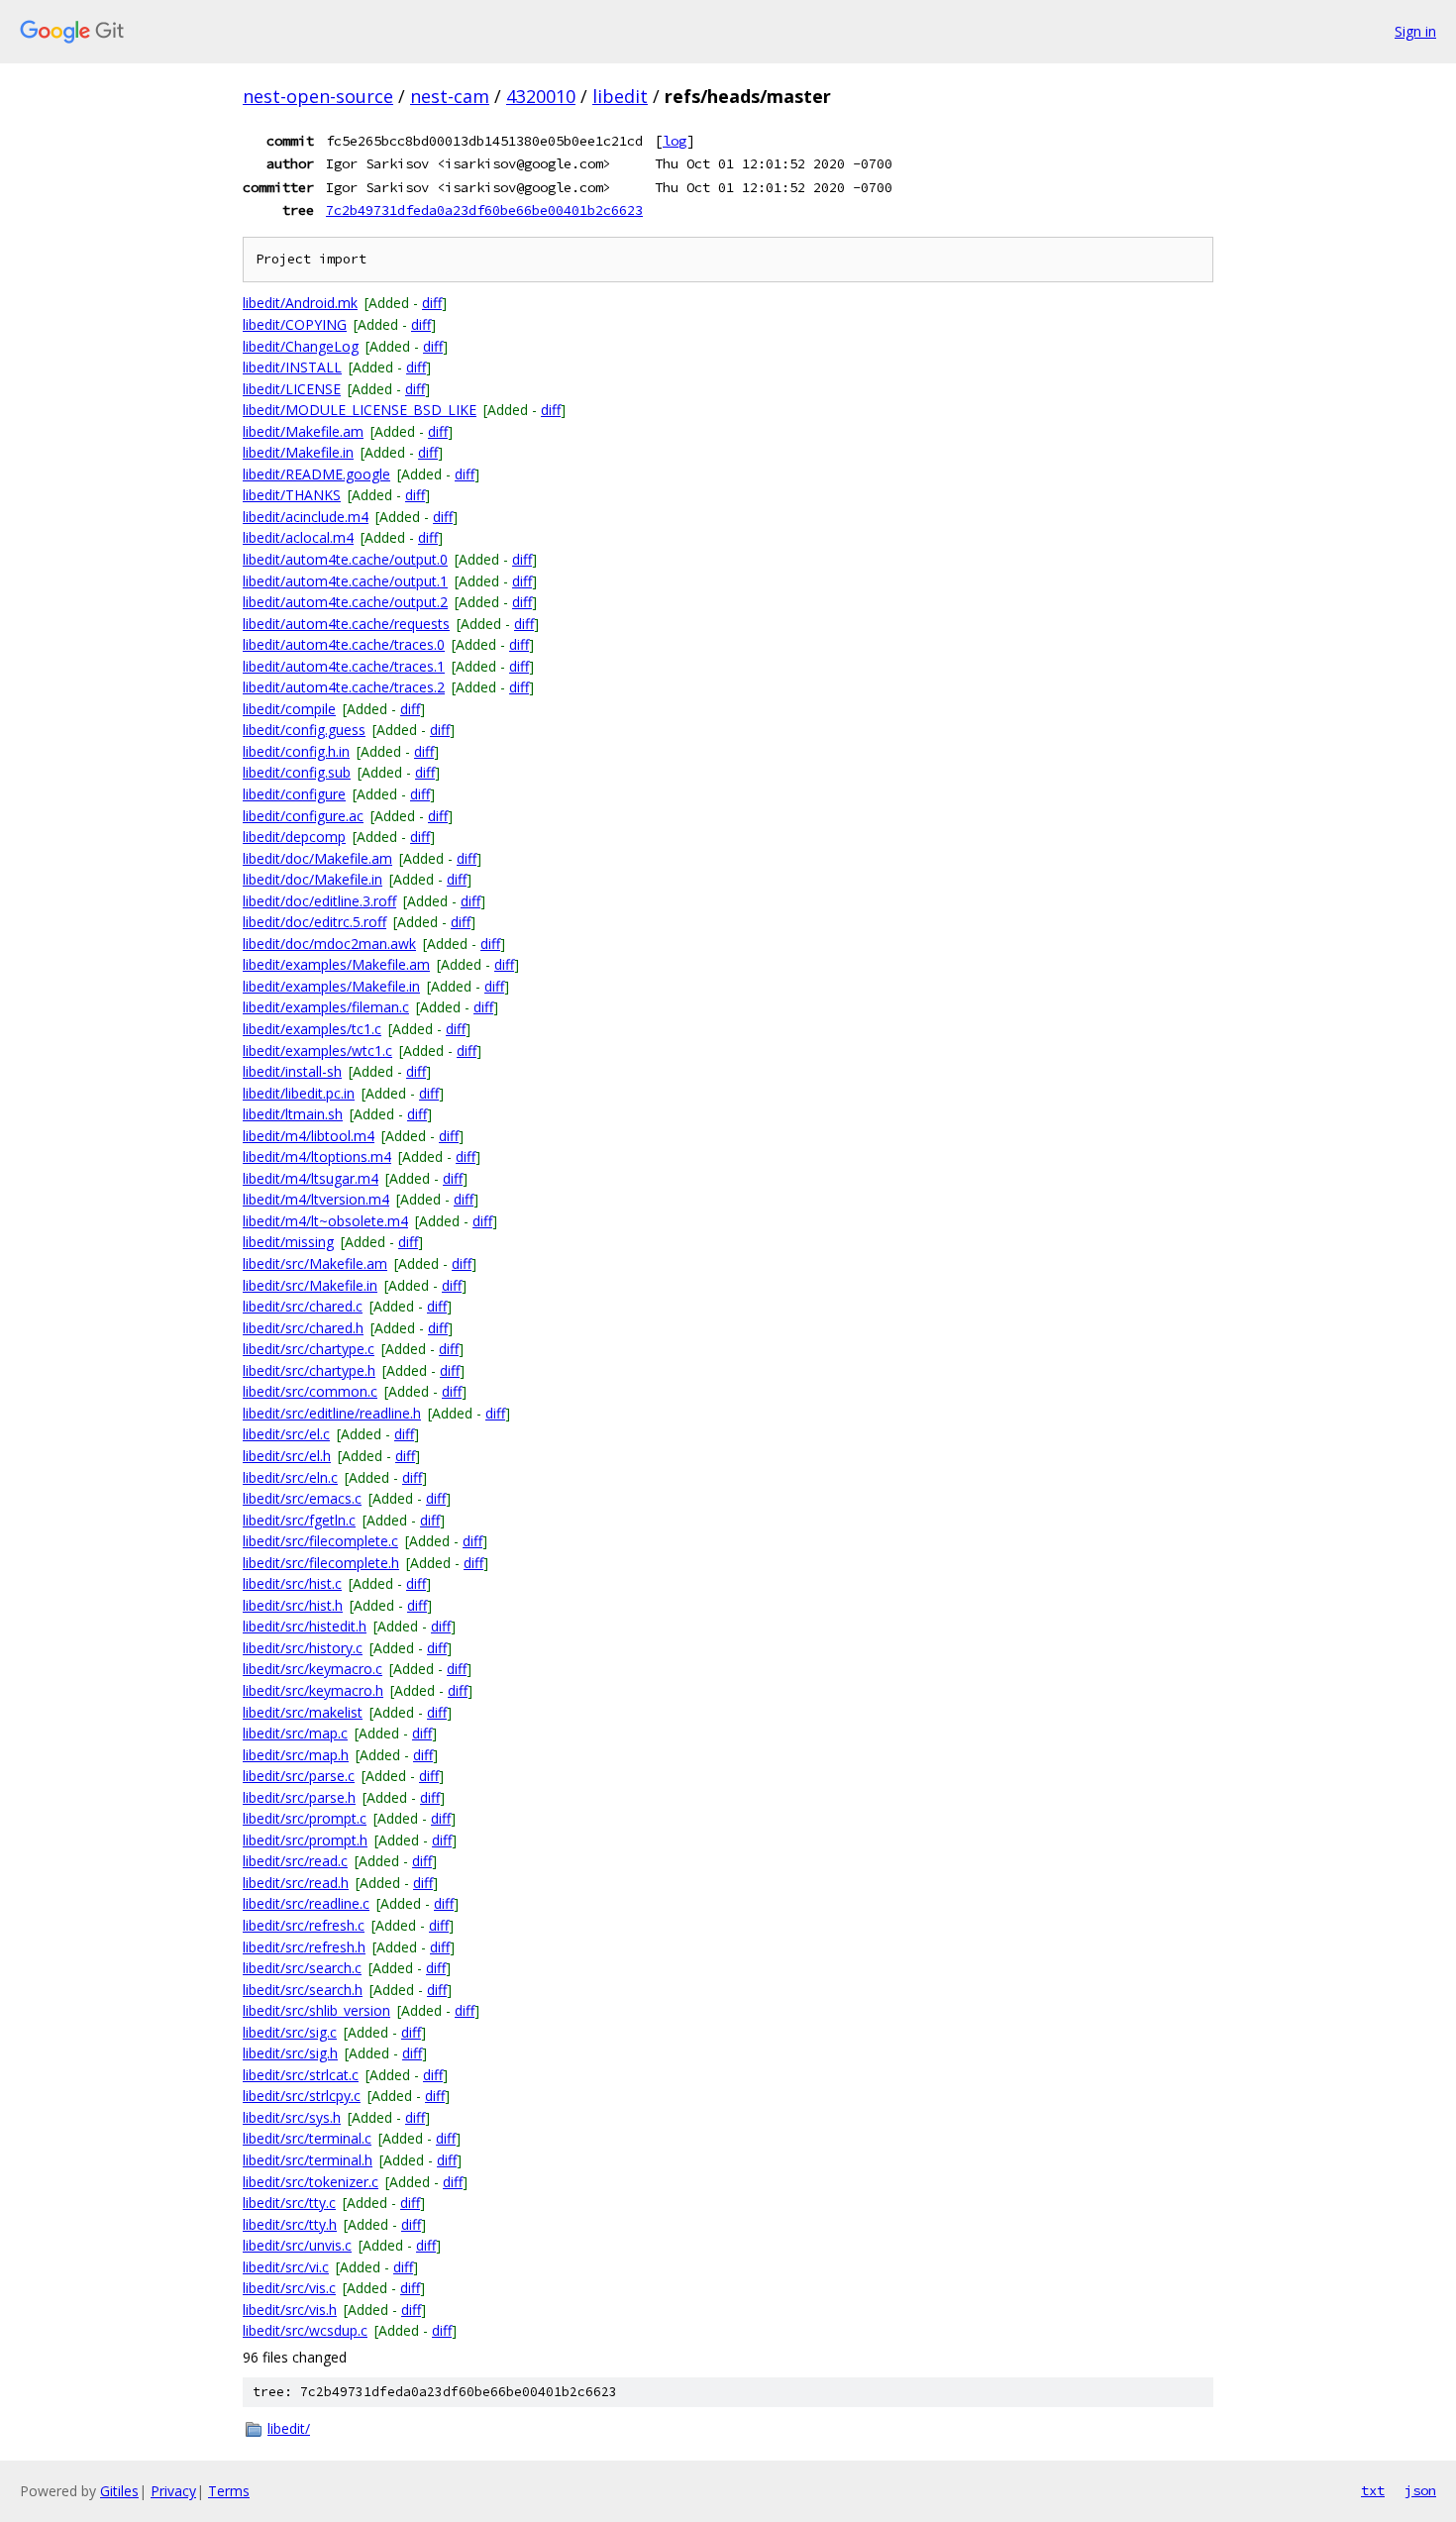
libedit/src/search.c (302, 1968)
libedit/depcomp (294, 837)
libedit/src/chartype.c (309, 1349)
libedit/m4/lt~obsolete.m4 (325, 1221)
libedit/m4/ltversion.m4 (316, 1199)
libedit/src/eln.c (290, 1477)
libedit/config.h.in (296, 751)
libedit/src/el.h (287, 1456)
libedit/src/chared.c (303, 1306)
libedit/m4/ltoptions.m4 (317, 1156)
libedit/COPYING (295, 324)
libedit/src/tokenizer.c (311, 2182)
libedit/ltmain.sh (293, 1114)
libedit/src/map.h (296, 1755)
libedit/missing (288, 1242)
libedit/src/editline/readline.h (332, 1413)
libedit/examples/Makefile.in (331, 986)
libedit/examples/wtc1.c (317, 1051)
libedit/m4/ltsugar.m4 (311, 1178)
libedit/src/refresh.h (304, 1947)
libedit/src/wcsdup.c (305, 2330)
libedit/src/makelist (303, 1712)
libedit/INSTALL (292, 367)
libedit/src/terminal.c (307, 2138)
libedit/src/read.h (296, 1883)
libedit (620, 96)
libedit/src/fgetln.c (299, 1520)
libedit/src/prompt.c (305, 1818)
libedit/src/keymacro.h (313, 1690)
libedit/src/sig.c (290, 2032)
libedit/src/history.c (303, 1648)
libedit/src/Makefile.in (310, 1285)
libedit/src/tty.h (290, 2224)
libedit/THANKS (292, 495)
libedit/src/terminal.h (308, 2160)
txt (1373, 2490)
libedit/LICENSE (292, 389)
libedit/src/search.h (303, 1990)
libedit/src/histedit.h (305, 1626)
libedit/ (289, 2428)
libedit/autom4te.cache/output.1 (345, 581)
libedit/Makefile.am (303, 431)
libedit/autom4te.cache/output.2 (345, 602)
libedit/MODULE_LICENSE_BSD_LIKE (360, 410)
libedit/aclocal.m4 (298, 537)
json (1420, 2490)
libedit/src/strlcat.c (301, 2075)
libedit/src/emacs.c (302, 1498)
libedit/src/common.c (310, 1391)
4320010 (541, 96)
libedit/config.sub (297, 772)
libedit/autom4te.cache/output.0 (345, 559)
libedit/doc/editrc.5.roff (314, 922)
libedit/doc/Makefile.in (312, 879)
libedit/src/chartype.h (309, 1370)
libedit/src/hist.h (293, 1605)
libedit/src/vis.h (290, 2310)
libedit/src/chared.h (303, 1328)
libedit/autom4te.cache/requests (346, 624)
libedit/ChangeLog (301, 346)
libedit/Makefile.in (298, 452)
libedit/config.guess (304, 730)
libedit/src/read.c (295, 1861)
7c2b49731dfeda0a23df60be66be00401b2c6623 (484, 210)
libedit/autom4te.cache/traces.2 (344, 687)
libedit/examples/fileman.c (326, 1007)
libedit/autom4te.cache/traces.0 (344, 644)
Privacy (173, 2491)
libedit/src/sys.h (292, 2117)
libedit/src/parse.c (299, 1776)
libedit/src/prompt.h (305, 1840)
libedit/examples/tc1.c (312, 1029)
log (675, 141)
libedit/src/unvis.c (297, 2245)
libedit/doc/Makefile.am (317, 858)
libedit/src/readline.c (306, 1903)
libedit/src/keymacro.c (312, 1669)
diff (432, 303)
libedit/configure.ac (303, 816)
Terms (229, 2491)
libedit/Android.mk (300, 303)
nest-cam (450, 96)
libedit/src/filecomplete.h (321, 1563)
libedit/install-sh (292, 1071)
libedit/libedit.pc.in (299, 1093)
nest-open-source (318, 96)
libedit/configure (294, 794)
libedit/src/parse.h (299, 1797)
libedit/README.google (316, 474)
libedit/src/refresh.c (304, 1925)
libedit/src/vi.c (286, 2267)
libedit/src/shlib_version (316, 2010)
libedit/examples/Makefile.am (336, 964)
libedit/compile (289, 709)
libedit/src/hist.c (292, 1583)
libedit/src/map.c (295, 1733)
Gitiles (119, 2491)
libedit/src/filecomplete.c (320, 1541)
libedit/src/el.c (286, 1434)
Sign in (1415, 31)
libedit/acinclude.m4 (306, 517)
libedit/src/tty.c (289, 2203)
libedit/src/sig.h (290, 2053)
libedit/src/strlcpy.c (302, 2096)
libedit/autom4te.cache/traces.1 (344, 666)
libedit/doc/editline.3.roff (319, 901)
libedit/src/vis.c (289, 2288)
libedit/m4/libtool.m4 (309, 1136)
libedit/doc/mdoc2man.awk (329, 944)
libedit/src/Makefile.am (315, 1263)
